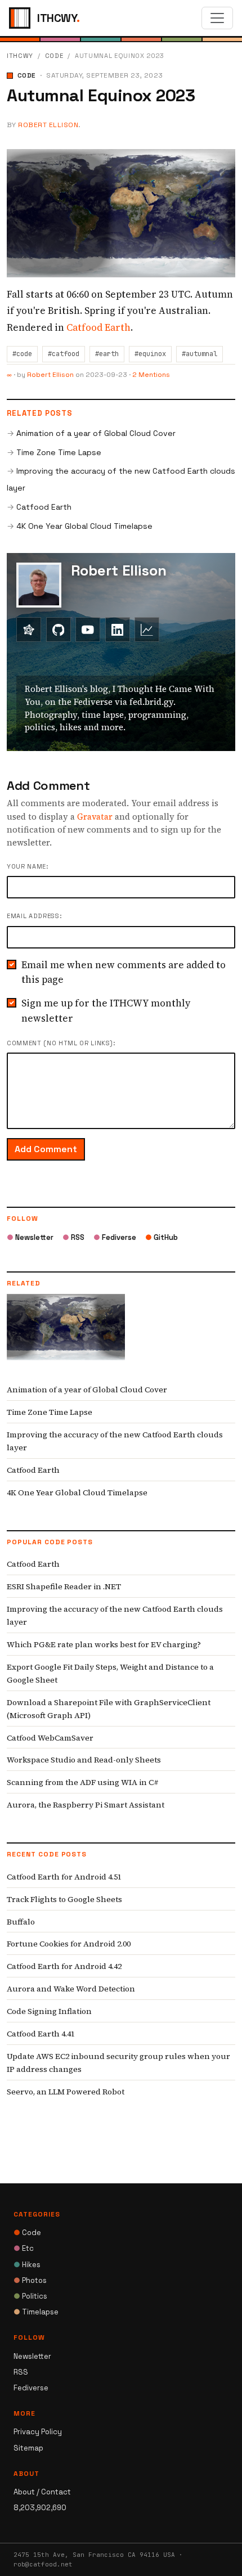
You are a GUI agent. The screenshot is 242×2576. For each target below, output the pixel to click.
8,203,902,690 (40, 2508)
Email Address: (34, 916)
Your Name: (28, 866)
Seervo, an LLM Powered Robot (66, 2092)
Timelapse (36, 2312)
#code (22, 354)
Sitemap (28, 2448)
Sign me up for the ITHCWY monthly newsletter (106, 1010)
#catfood (64, 354)
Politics (30, 2296)
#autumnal (200, 354)
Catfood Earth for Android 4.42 (64, 1966)
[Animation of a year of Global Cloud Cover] (66, 1335)
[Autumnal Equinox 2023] (121, 212)
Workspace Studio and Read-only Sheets (84, 1760)
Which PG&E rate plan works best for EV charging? (104, 1644)
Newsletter (30, 1237)
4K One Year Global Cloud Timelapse (84, 526)
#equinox (150, 354)
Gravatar (95, 817)
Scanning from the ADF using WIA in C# (83, 1782)
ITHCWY (20, 56)
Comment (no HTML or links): (61, 1043)
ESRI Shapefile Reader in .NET (64, 1586)
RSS (73, 1237)
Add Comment (46, 1149)
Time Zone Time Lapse (59, 452)
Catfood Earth (98, 327)
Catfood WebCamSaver (50, 1738)
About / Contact (42, 2492)
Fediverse (115, 1237)
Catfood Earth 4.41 (41, 2034)
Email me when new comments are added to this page (124, 972)
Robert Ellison (48, 125)
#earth (107, 354)
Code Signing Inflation (49, 2011)
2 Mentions (151, 375)
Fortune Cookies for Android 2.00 (69, 1944)
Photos (30, 2280)
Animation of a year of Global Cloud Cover (96, 433)
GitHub (162, 1237)
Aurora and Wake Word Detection (71, 1989)
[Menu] (217, 18)
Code (54, 56)
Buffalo (21, 1922)
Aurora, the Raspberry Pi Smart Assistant (86, 1805)
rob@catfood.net (43, 2564)
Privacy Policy (38, 2432)
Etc (24, 2248)
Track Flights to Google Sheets (64, 1899)
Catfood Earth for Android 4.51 (64, 1877)
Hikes (27, 2265)
